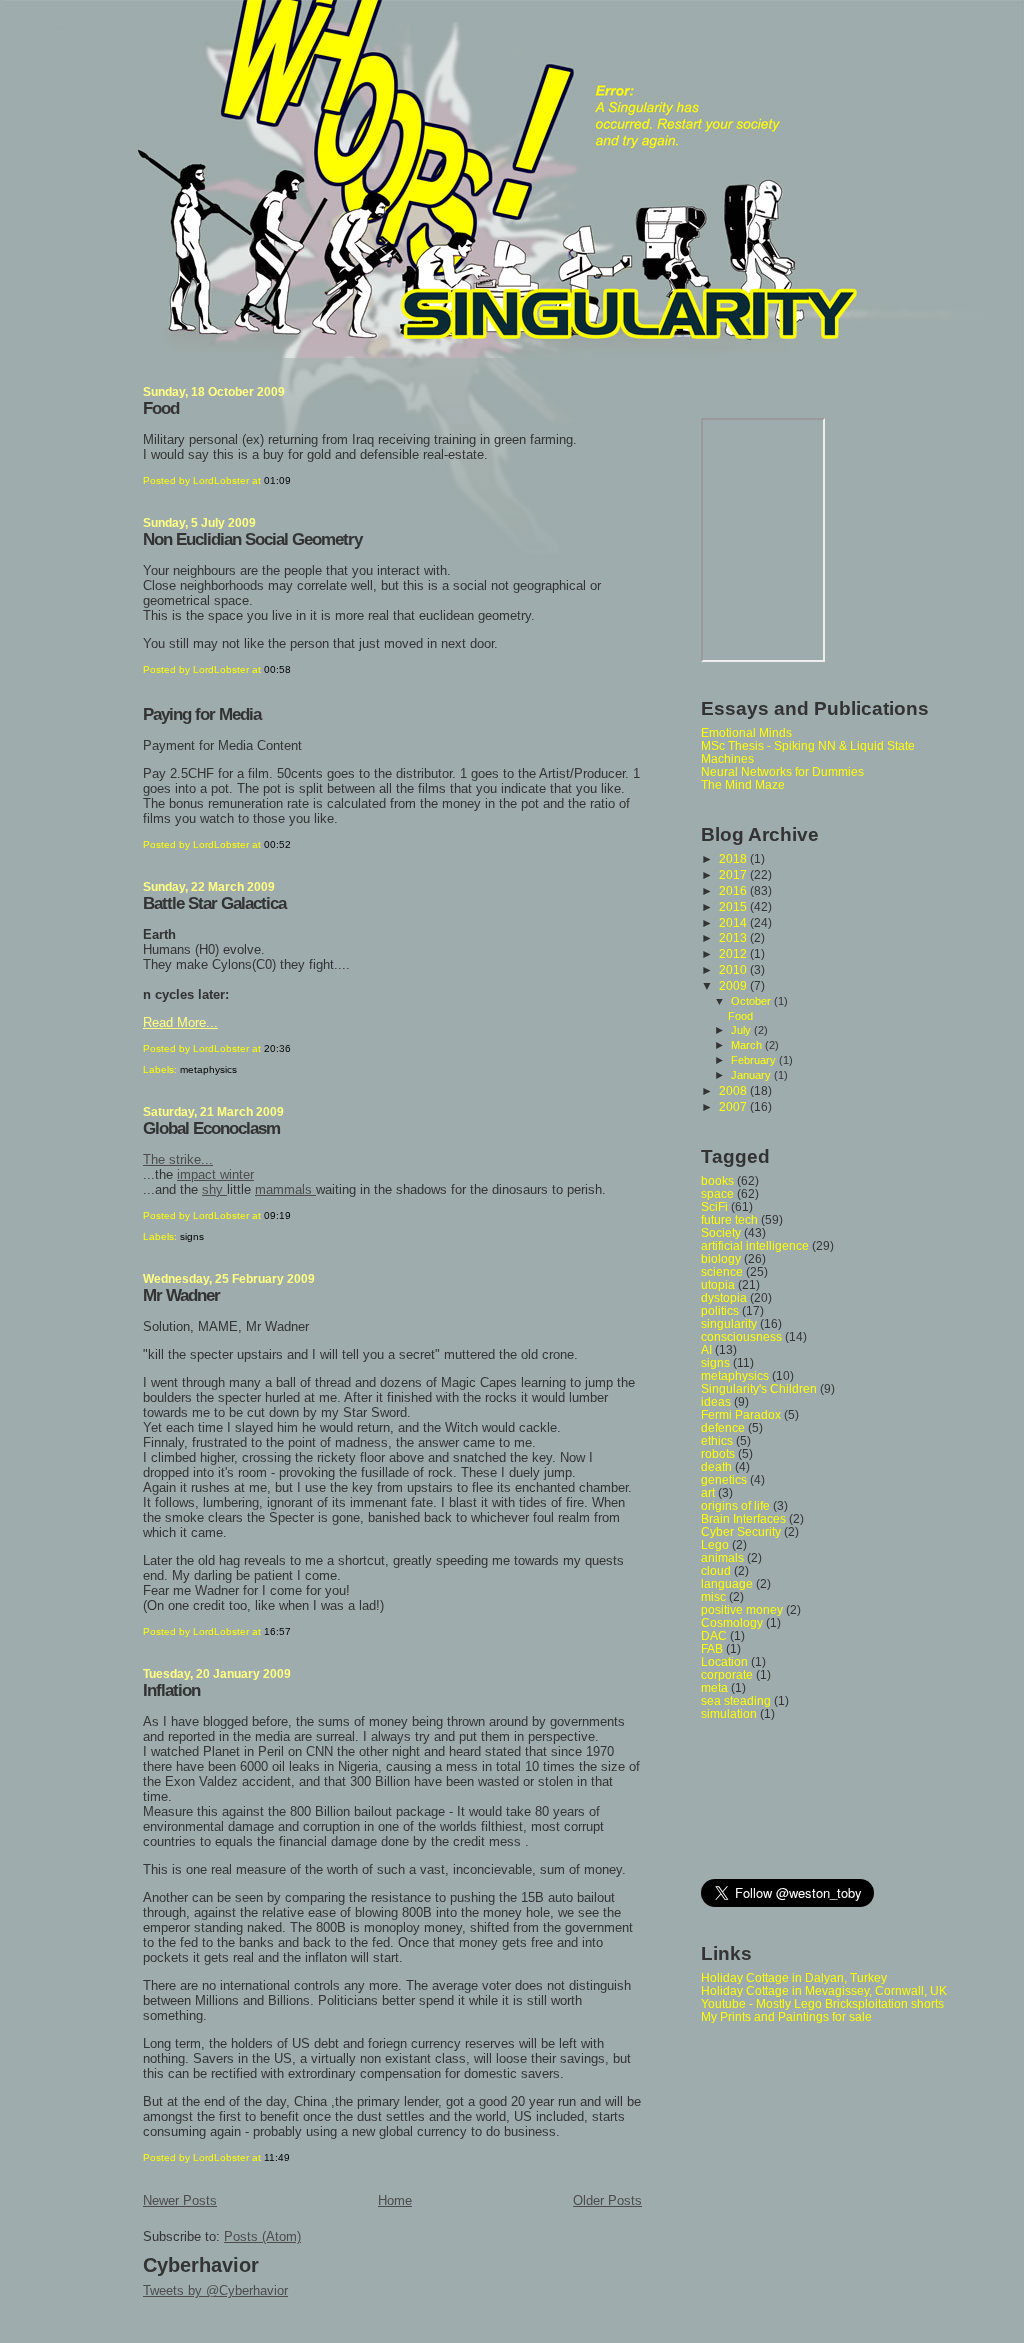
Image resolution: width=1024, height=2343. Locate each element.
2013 (734, 937)
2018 (734, 858)
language (727, 1583)
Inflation (171, 1690)
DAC (714, 1635)
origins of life (735, 1505)
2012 (734, 953)
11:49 (277, 2157)
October (752, 1001)
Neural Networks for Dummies (782, 771)
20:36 (277, 1048)
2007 (734, 1106)
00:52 (277, 844)
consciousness (741, 1336)
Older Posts (607, 2200)
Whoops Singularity (57, 28)
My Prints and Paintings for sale (786, 2016)
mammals (285, 1189)
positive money (742, 1609)
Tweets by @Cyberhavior (215, 2290)
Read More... (180, 1022)
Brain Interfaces (743, 1518)
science (722, 1271)
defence (723, 1427)
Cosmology (732, 1622)
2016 (734, 890)
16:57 (277, 1631)
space (717, 1193)
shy (214, 1189)
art (708, 1492)
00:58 (277, 669)
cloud (716, 1570)
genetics (724, 1479)
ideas (716, 1401)
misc (713, 1596)
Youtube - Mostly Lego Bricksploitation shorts (822, 2003)
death (716, 1466)
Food (161, 408)
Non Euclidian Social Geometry (252, 539)
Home (395, 2200)
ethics (717, 1440)
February (755, 1060)
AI (706, 1349)
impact (198, 1174)
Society (721, 1232)
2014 (734, 922)
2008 (734, 1090)
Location (724, 1661)
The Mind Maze (743, 784)
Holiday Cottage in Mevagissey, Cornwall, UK (824, 1990)
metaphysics (208, 1069)
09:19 (277, 1215)
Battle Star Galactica (214, 903)
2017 (734, 874)
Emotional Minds (746, 732)
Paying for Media (202, 714)
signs (192, 1236)
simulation (729, 1713)
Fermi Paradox (741, 1414)
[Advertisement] (791, 1798)
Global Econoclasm (211, 1128)
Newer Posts (180, 2200)
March (748, 1045)
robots (718, 1453)
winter (237, 1174)
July (742, 1030)
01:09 (277, 480)
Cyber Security (741, 1531)
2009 (734, 985)
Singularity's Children (759, 1388)
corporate (727, 1674)
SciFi (714, 1206)
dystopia (724, 1297)
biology (721, 1258)
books (717, 1180)
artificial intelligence (755, 1245)
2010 (734, 969)
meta (714, 1687)
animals (722, 1557)
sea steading (736, 1700)
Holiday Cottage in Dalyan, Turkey (794, 1977)
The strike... (178, 1159)
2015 (734, 906)
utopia (718, 1284)
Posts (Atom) (262, 2236)
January (752, 1075)
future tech (729, 1219)
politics (720, 1310)
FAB (712, 1648)
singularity (729, 1323)
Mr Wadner (181, 1295)
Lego (715, 1544)
